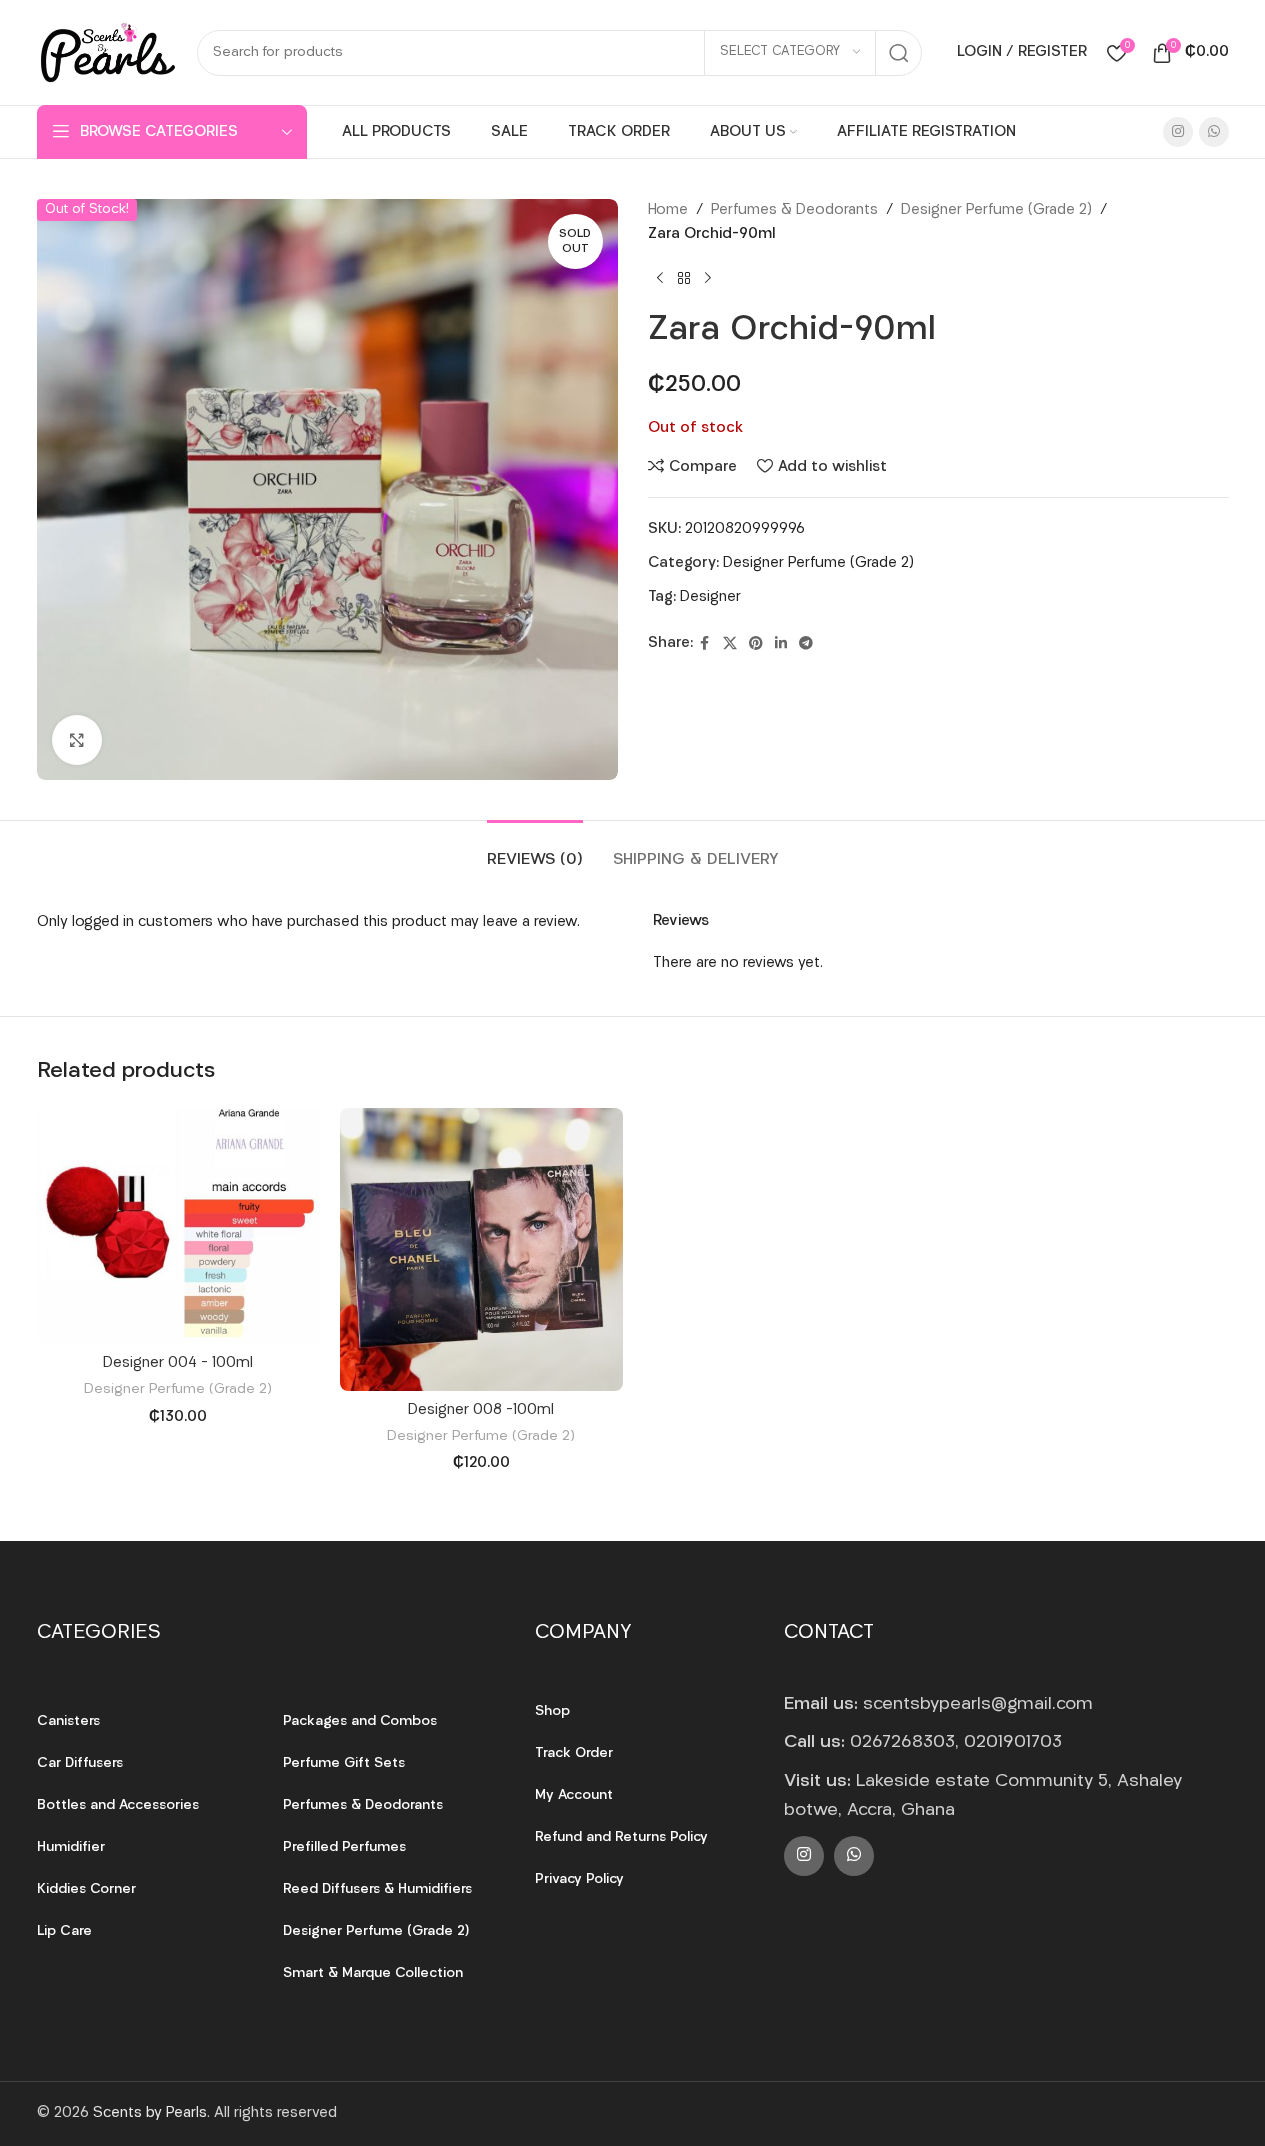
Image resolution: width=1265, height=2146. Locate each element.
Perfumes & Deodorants (794, 210)
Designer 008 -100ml (481, 1410)
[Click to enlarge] (77, 740)
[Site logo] (107, 52)
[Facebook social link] (705, 644)
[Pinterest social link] (756, 644)
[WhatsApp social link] (1214, 132)
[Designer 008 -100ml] (481, 1249)
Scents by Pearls (150, 2113)
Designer (710, 597)
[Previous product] (660, 279)
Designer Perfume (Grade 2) (996, 210)
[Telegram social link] (806, 644)
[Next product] (708, 279)
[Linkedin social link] (781, 644)
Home (668, 210)
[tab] (535, 850)
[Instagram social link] (1178, 132)
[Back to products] (684, 279)
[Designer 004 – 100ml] (178, 1226)
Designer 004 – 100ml (178, 1363)
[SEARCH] (899, 53)
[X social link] (730, 644)
